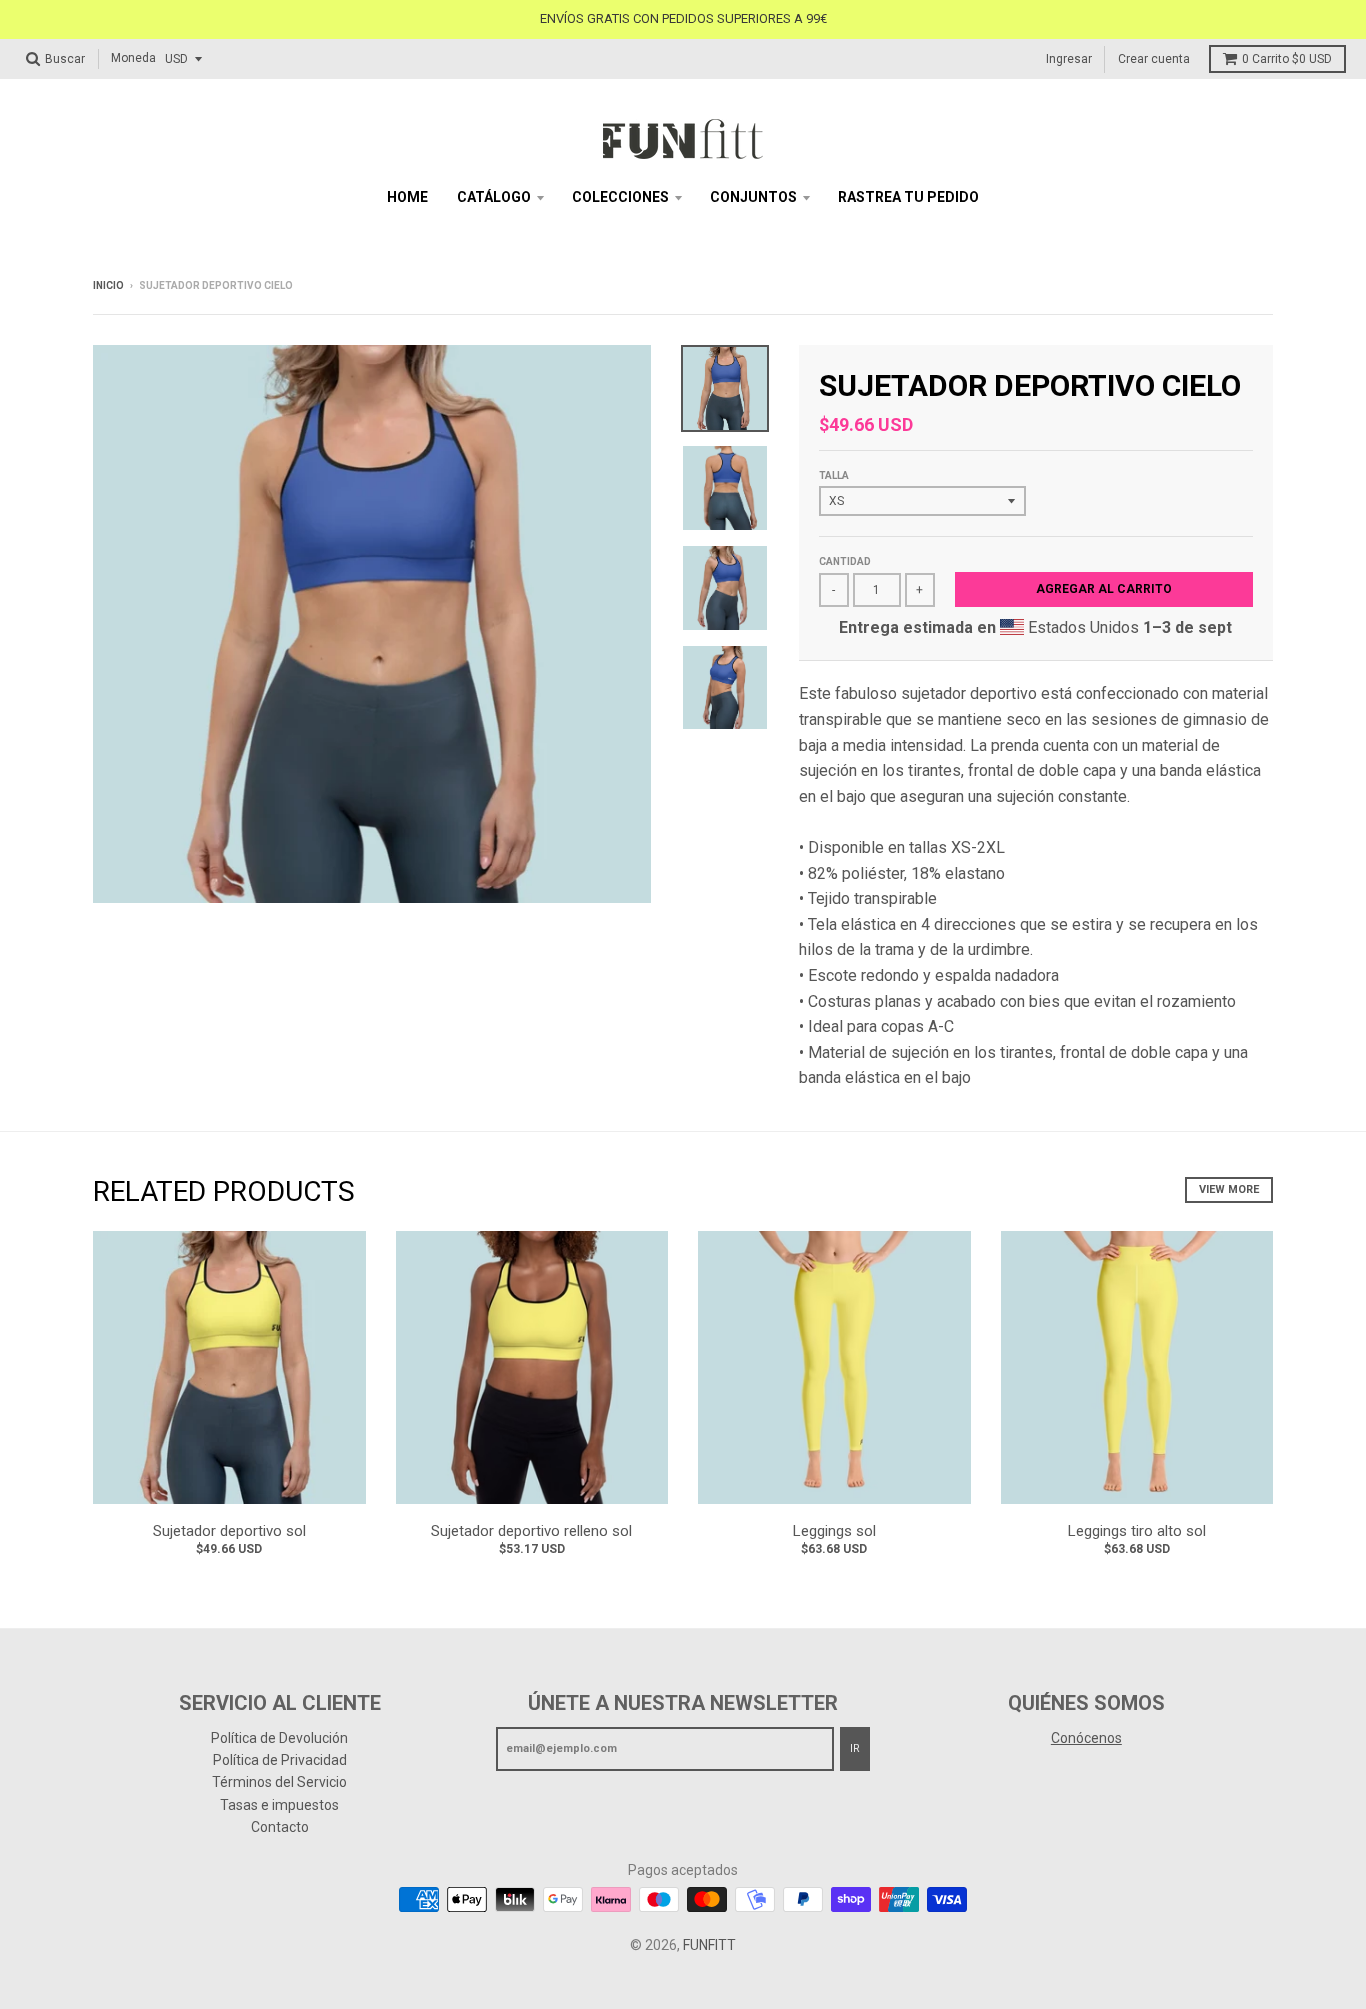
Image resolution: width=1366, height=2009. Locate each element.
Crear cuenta (1154, 58)
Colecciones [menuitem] (620, 197)
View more (1229, 1189)
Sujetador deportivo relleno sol (531, 1531)
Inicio (108, 285)
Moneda (133, 58)
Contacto (280, 1827)
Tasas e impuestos (279, 1805)
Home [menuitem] (407, 197)
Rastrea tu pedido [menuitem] (908, 197)
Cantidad (845, 561)
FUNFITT (709, 1945)
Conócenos (1086, 1738)
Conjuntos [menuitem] (753, 197)
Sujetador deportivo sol (229, 1531)
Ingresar (1069, 58)
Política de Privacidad (280, 1760)
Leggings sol (834, 1531)
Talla (834, 475)
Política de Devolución (279, 1738)
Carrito (1287, 59)
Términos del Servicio (279, 1782)
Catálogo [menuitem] (494, 197)
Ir (855, 1748)
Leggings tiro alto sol (1137, 1531)
